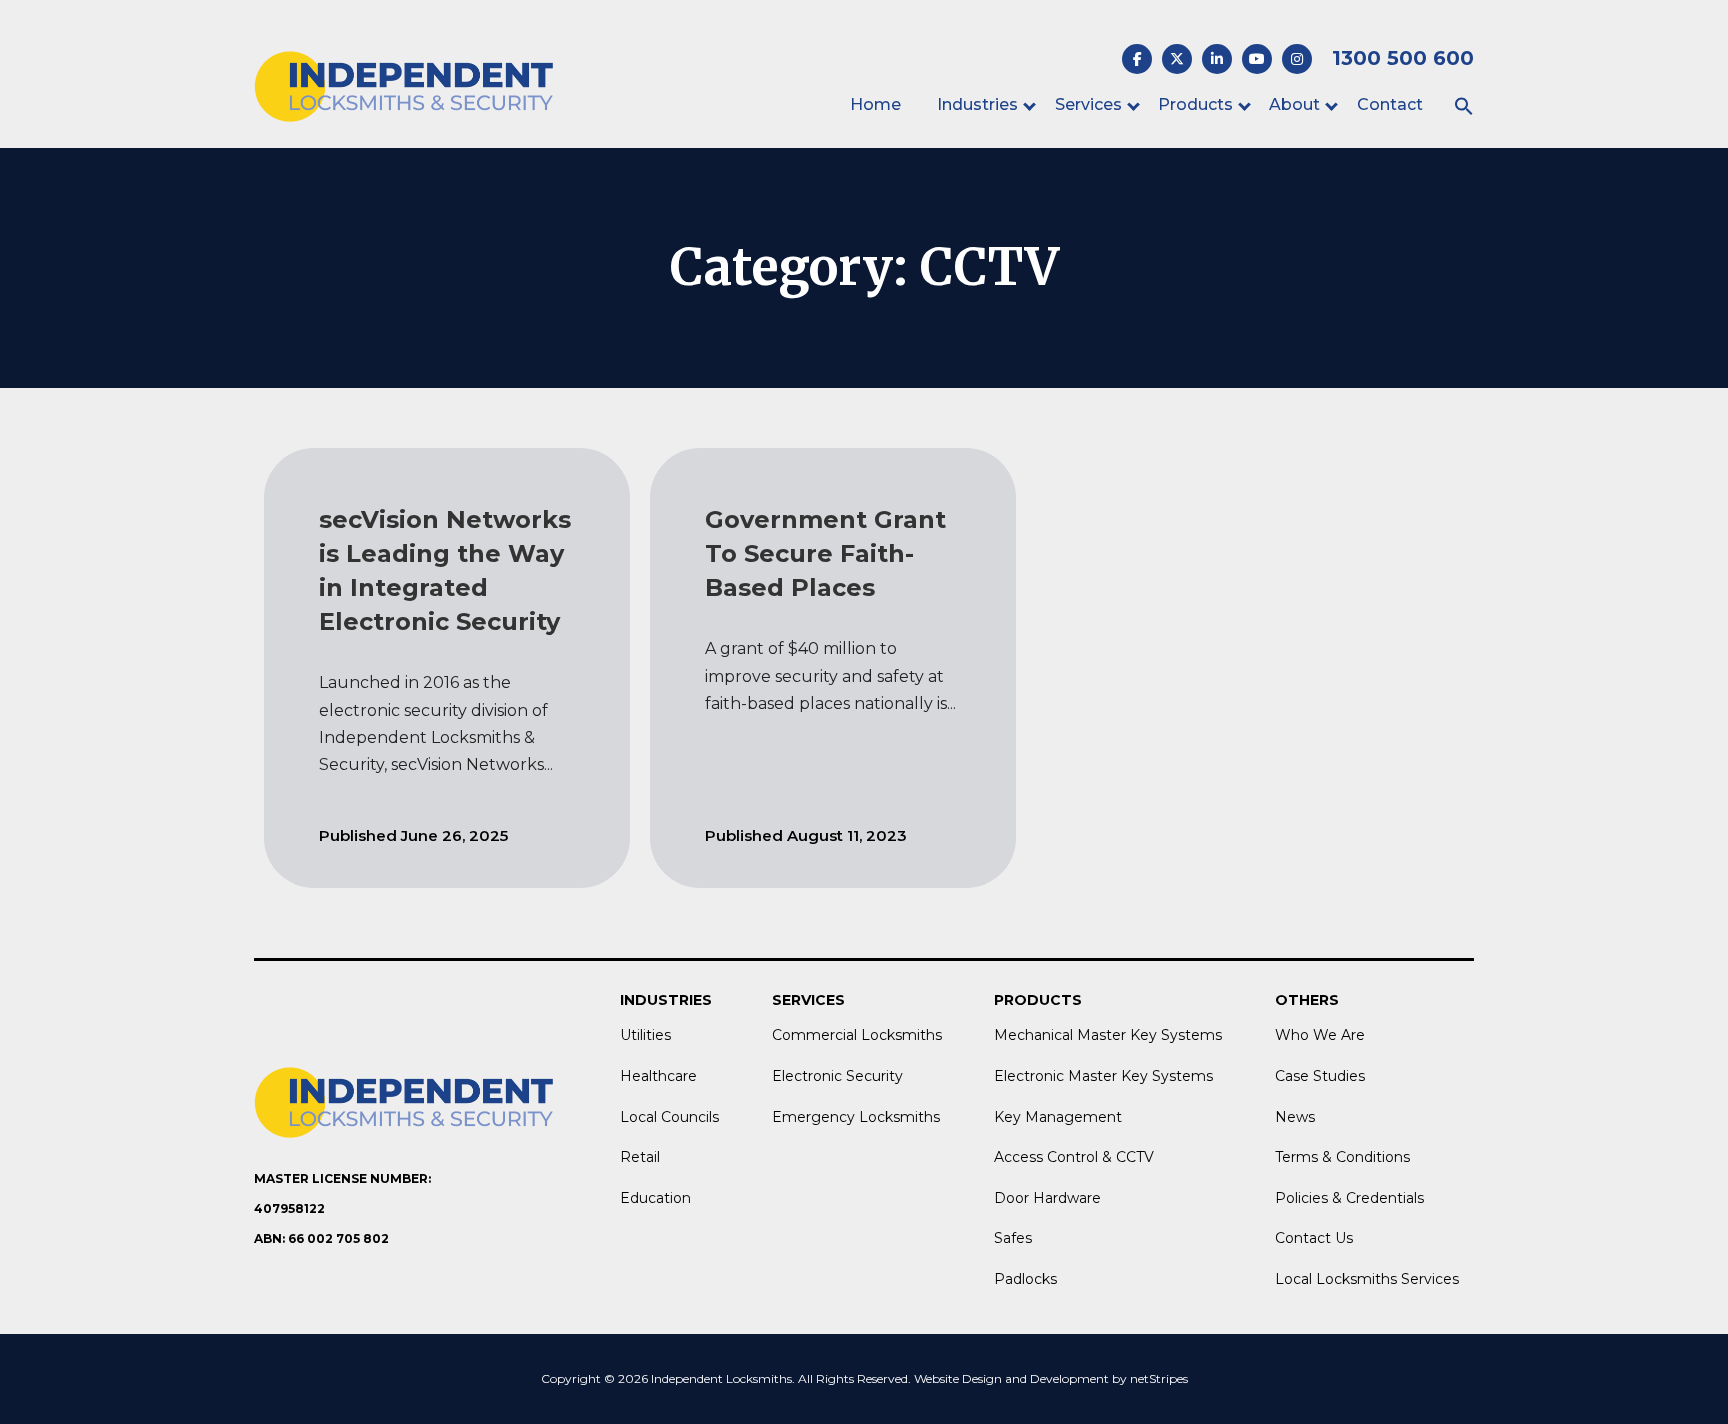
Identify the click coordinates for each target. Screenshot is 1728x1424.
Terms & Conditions (1342, 1157)
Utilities (645, 1035)
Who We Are (1320, 1035)
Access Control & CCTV (1074, 1157)
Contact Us (1314, 1238)
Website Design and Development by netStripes (1051, 1378)
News (1295, 1117)
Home (875, 104)
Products (1195, 104)
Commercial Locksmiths (857, 1035)
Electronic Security (837, 1076)
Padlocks (1025, 1279)
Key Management (1058, 1117)
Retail (640, 1157)
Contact (1390, 104)
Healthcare (658, 1076)
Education (655, 1198)
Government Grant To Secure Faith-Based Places (825, 553)
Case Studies (1320, 1076)
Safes (1013, 1238)
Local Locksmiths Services (1367, 1279)
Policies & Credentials (1349, 1198)
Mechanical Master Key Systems (1108, 1035)
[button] (1464, 107)
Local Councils (669, 1117)
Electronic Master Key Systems (1103, 1076)
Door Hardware (1047, 1198)
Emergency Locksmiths (856, 1117)
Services (1088, 104)
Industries (977, 104)
